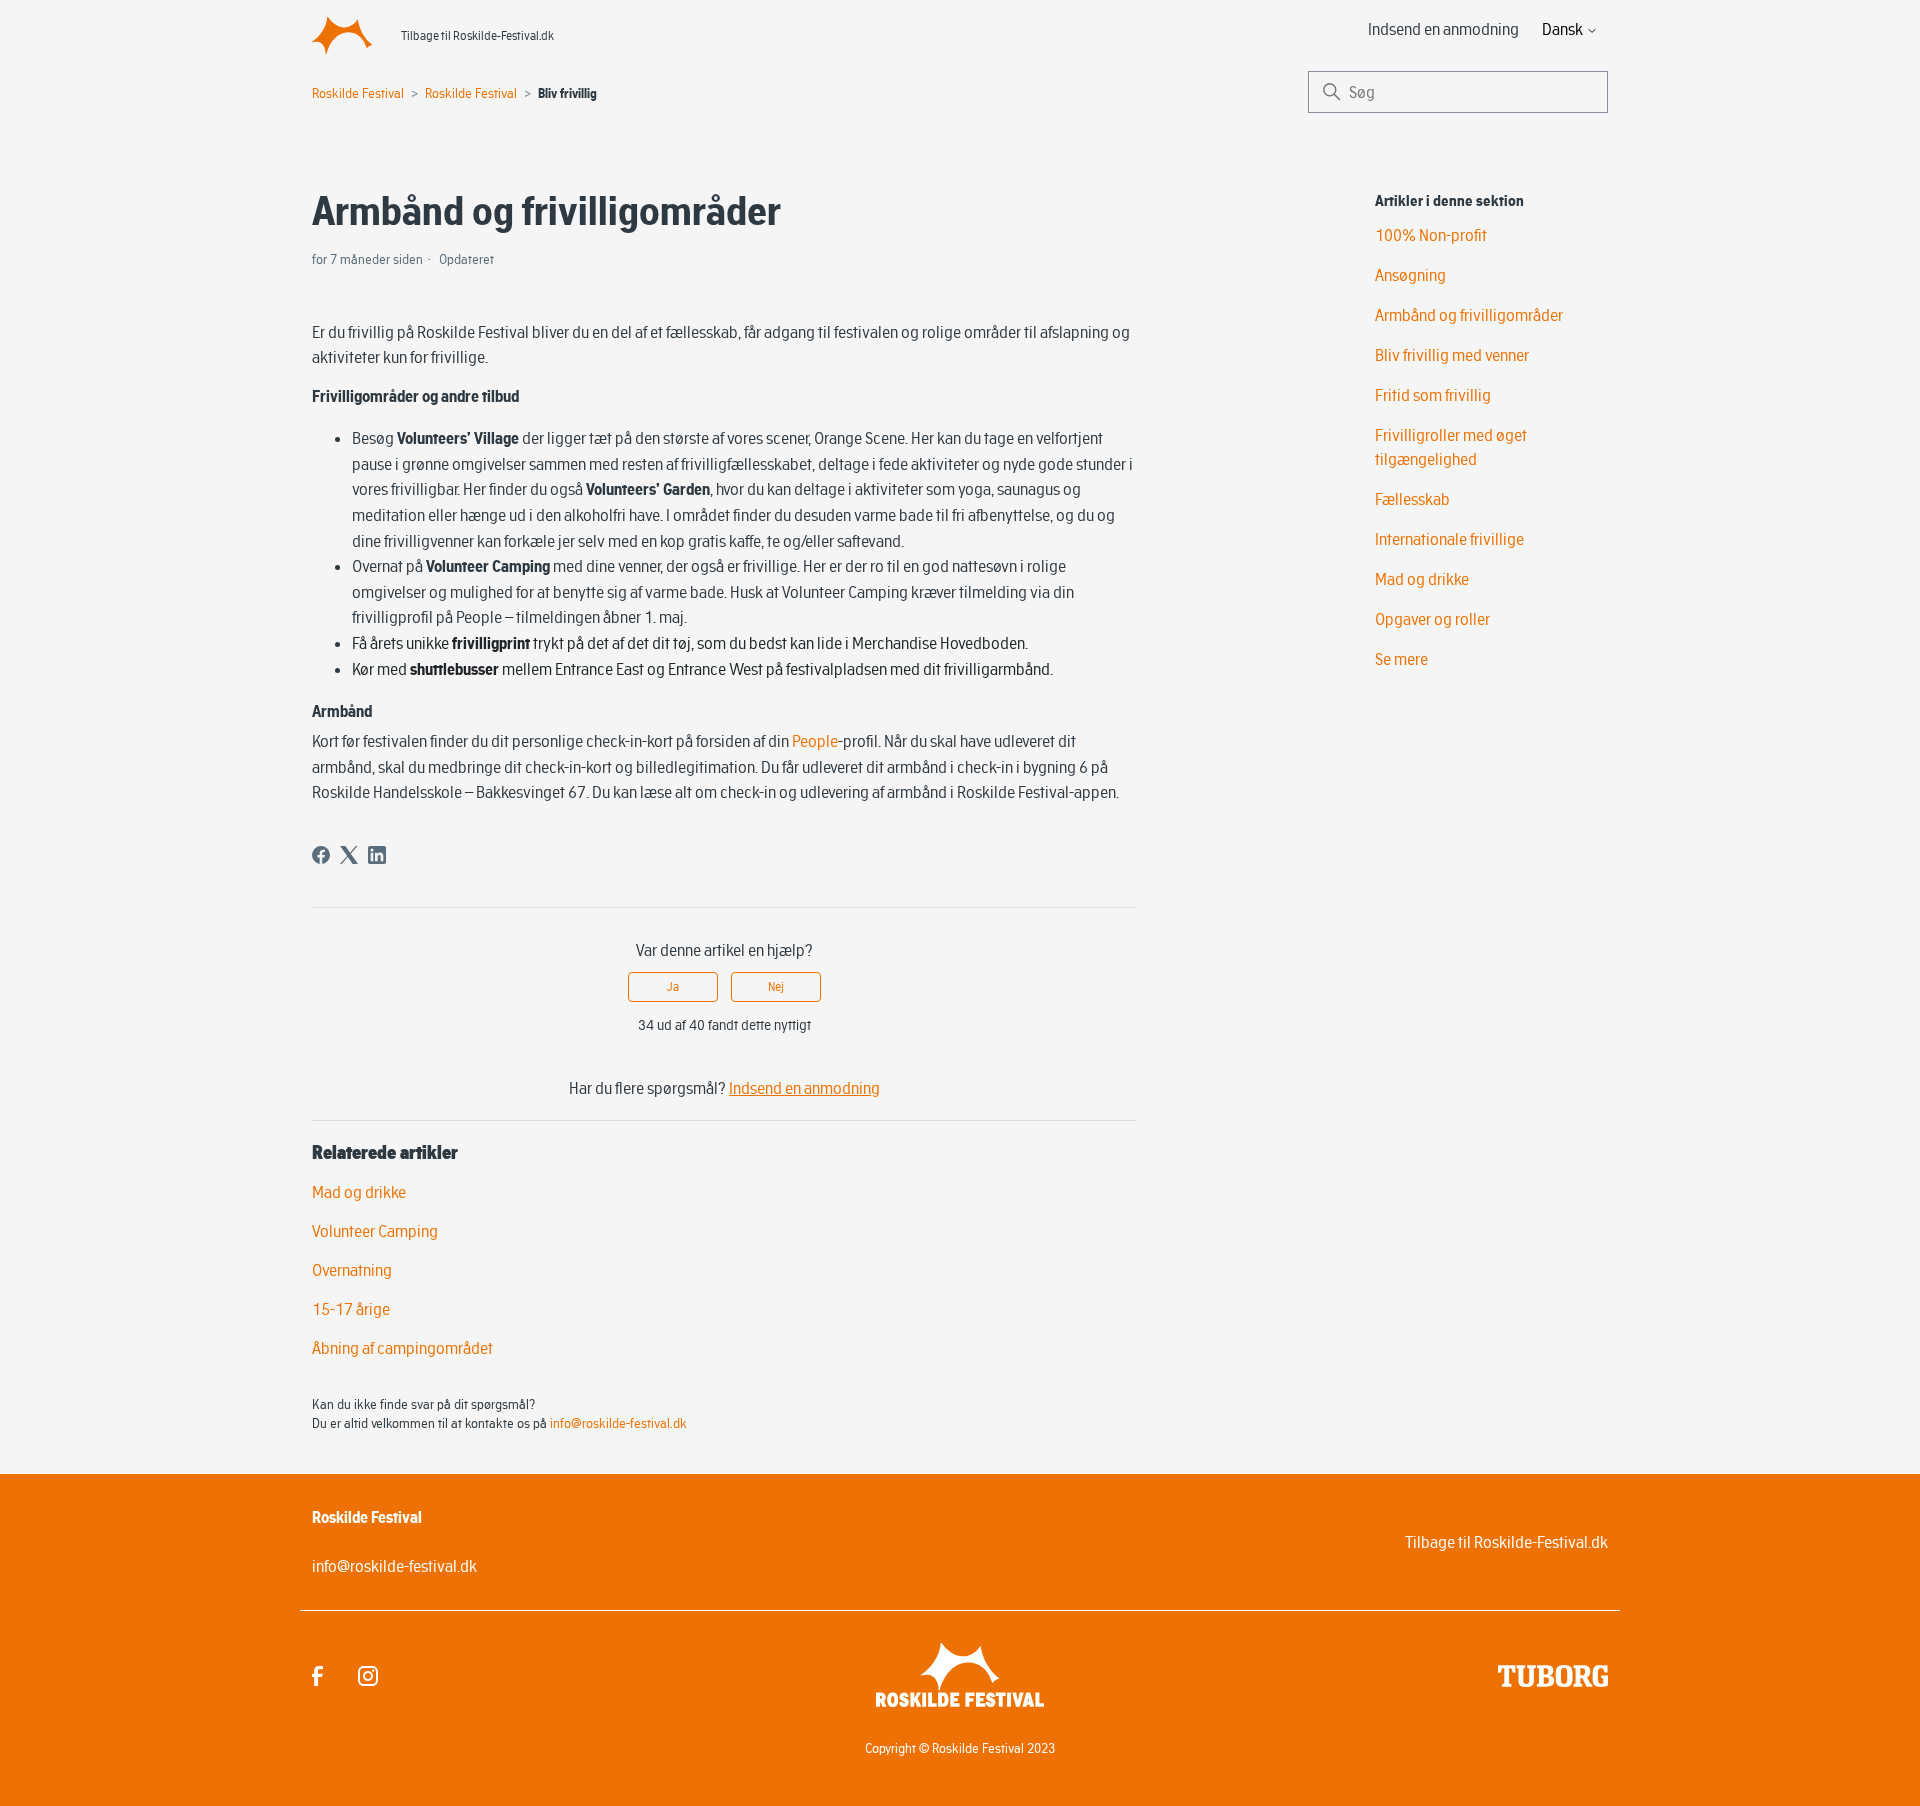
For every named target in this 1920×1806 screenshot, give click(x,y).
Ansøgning (1410, 275)
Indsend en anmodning (1443, 29)
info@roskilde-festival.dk (618, 1423)
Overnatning (352, 1270)
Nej (776, 986)
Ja (673, 986)
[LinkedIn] (377, 855)
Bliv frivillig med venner (1452, 355)
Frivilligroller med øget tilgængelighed (1451, 447)
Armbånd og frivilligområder (1469, 315)
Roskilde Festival (358, 93)
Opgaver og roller (1432, 619)
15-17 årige (351, 1309)
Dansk (1564, 29)
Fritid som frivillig (1433, 395)
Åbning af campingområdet (402, 1348)
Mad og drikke (359, 1192)
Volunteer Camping (375, 1231)
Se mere (1401, 659)
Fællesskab (1412, 499)
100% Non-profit (1431, 235)
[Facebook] (321, 855)
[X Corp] (349, 855)
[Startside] (342, 35)
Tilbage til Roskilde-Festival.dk (477, 35)
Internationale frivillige (1449, 539)
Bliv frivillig (567, 93)
